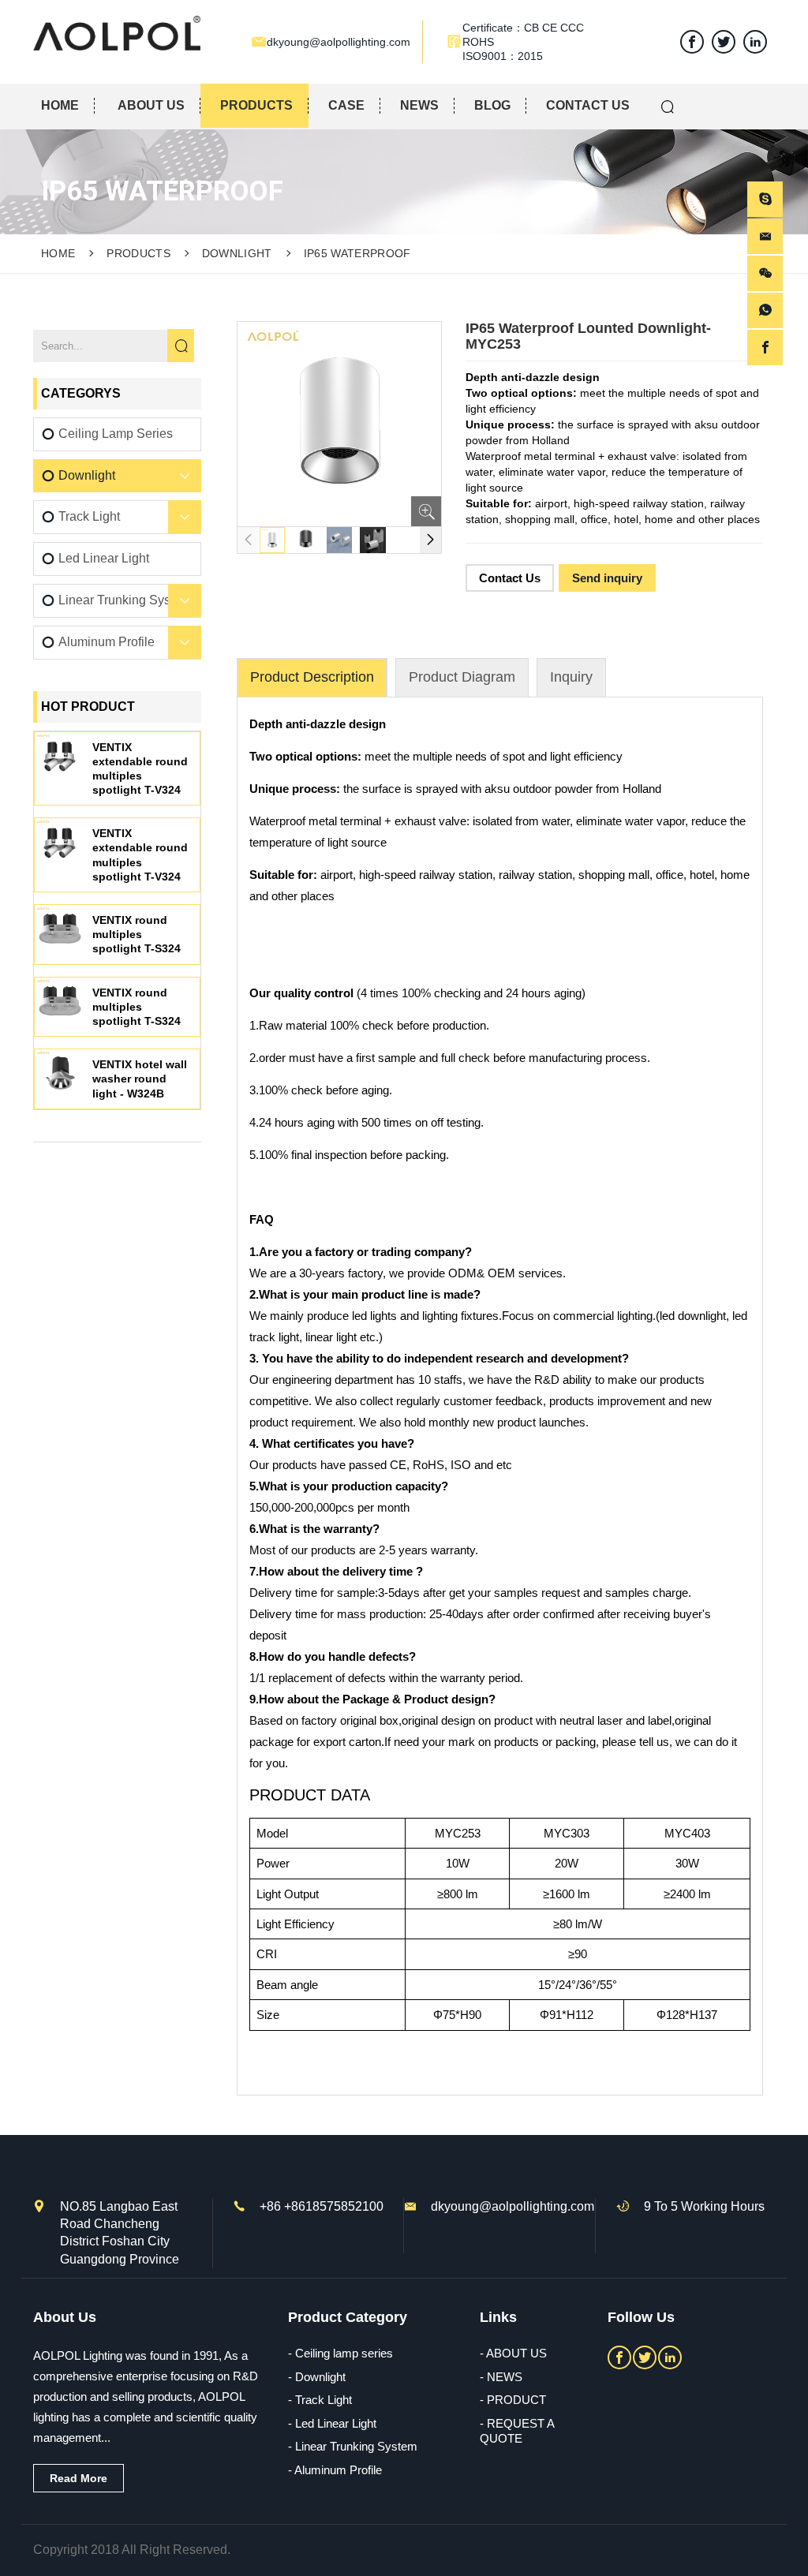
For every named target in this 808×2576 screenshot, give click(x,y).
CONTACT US (588, 105)
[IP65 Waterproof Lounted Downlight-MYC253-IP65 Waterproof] (117, 33)
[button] (430, 540)
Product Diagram (462, 677)
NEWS (419, 105)
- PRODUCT (513, 2400)
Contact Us (510, 578)
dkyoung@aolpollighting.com (512, 2206)
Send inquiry (607, 578)
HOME (60, 105)
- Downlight (317, 2377)
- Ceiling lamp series (340, 2353)
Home (58, 253)
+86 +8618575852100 (322, 2206)
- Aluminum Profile (335, 2470)
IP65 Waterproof (357, 253)
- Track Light (320, 2400)
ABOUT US (151, 105)
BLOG (492, 105)
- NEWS (501, 2377)
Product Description (312, 677)
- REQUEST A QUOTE (517, 2431)
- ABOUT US (513, 2353)
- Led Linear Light (332, 2423)
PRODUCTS (256, 105)
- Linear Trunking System (353, 2446)
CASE (346, 105)
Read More (79, 2478)
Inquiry (571, 677)
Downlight (237, 253)
